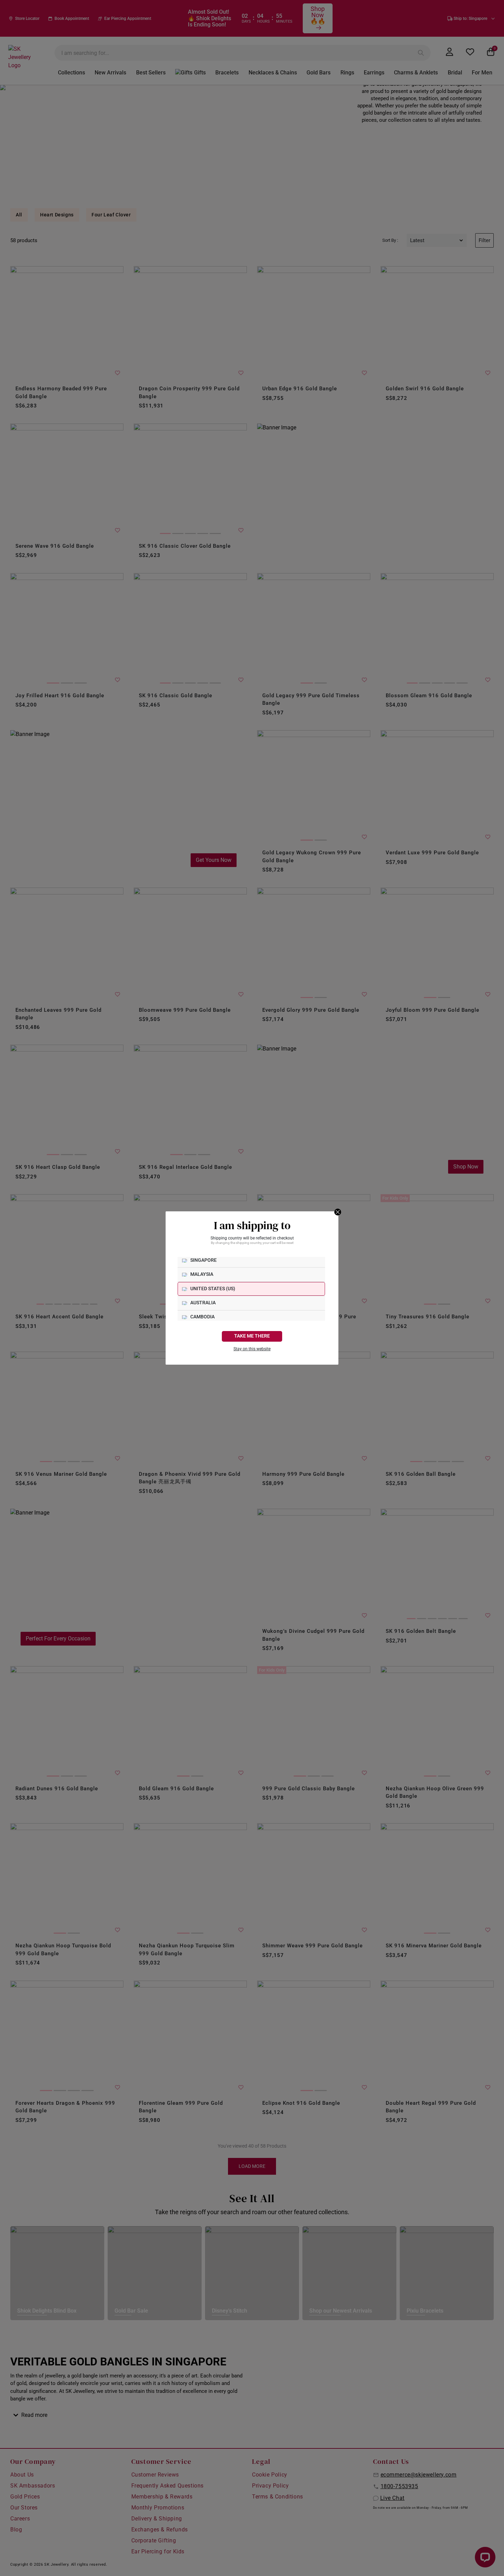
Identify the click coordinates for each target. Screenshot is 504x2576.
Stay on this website (252, 1349)
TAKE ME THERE (252, 1336)
